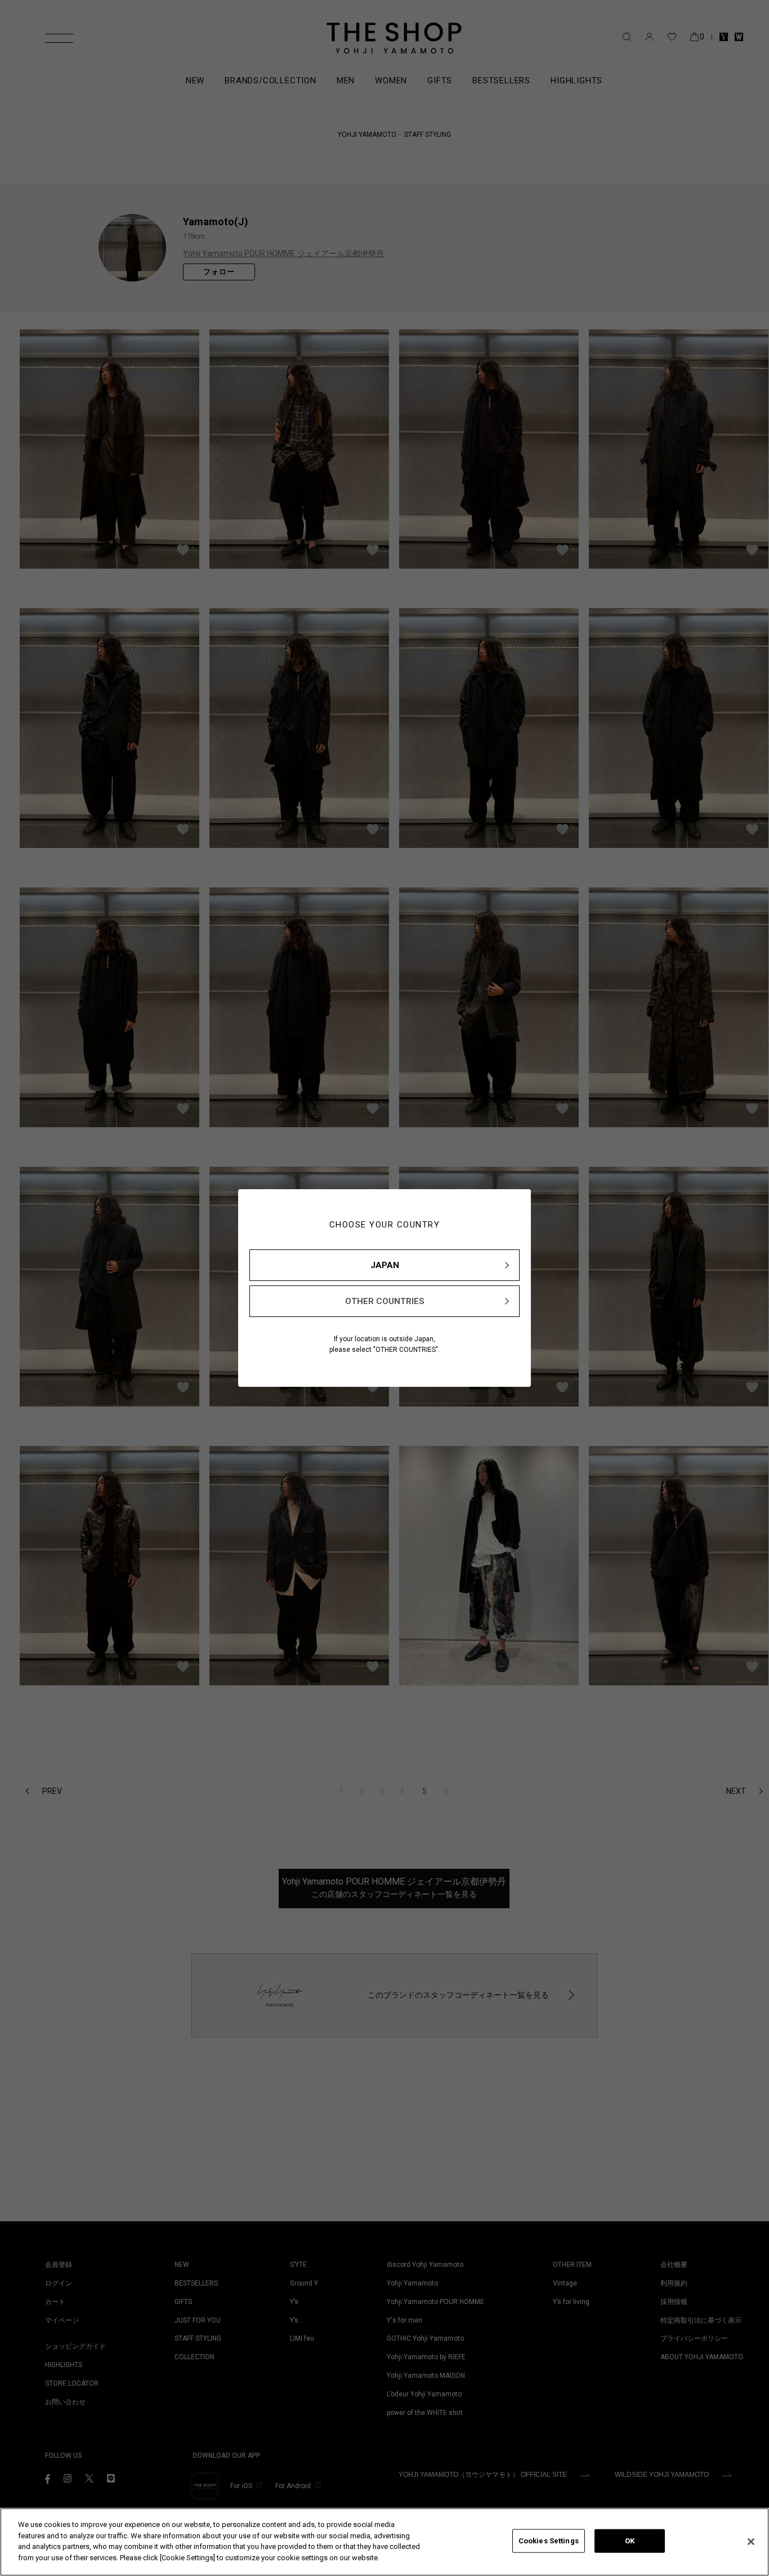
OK (630, 2541)
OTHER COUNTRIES (385, 1301)
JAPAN (385, 1265)
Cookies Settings (549, 2541)
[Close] (751, 2542)
